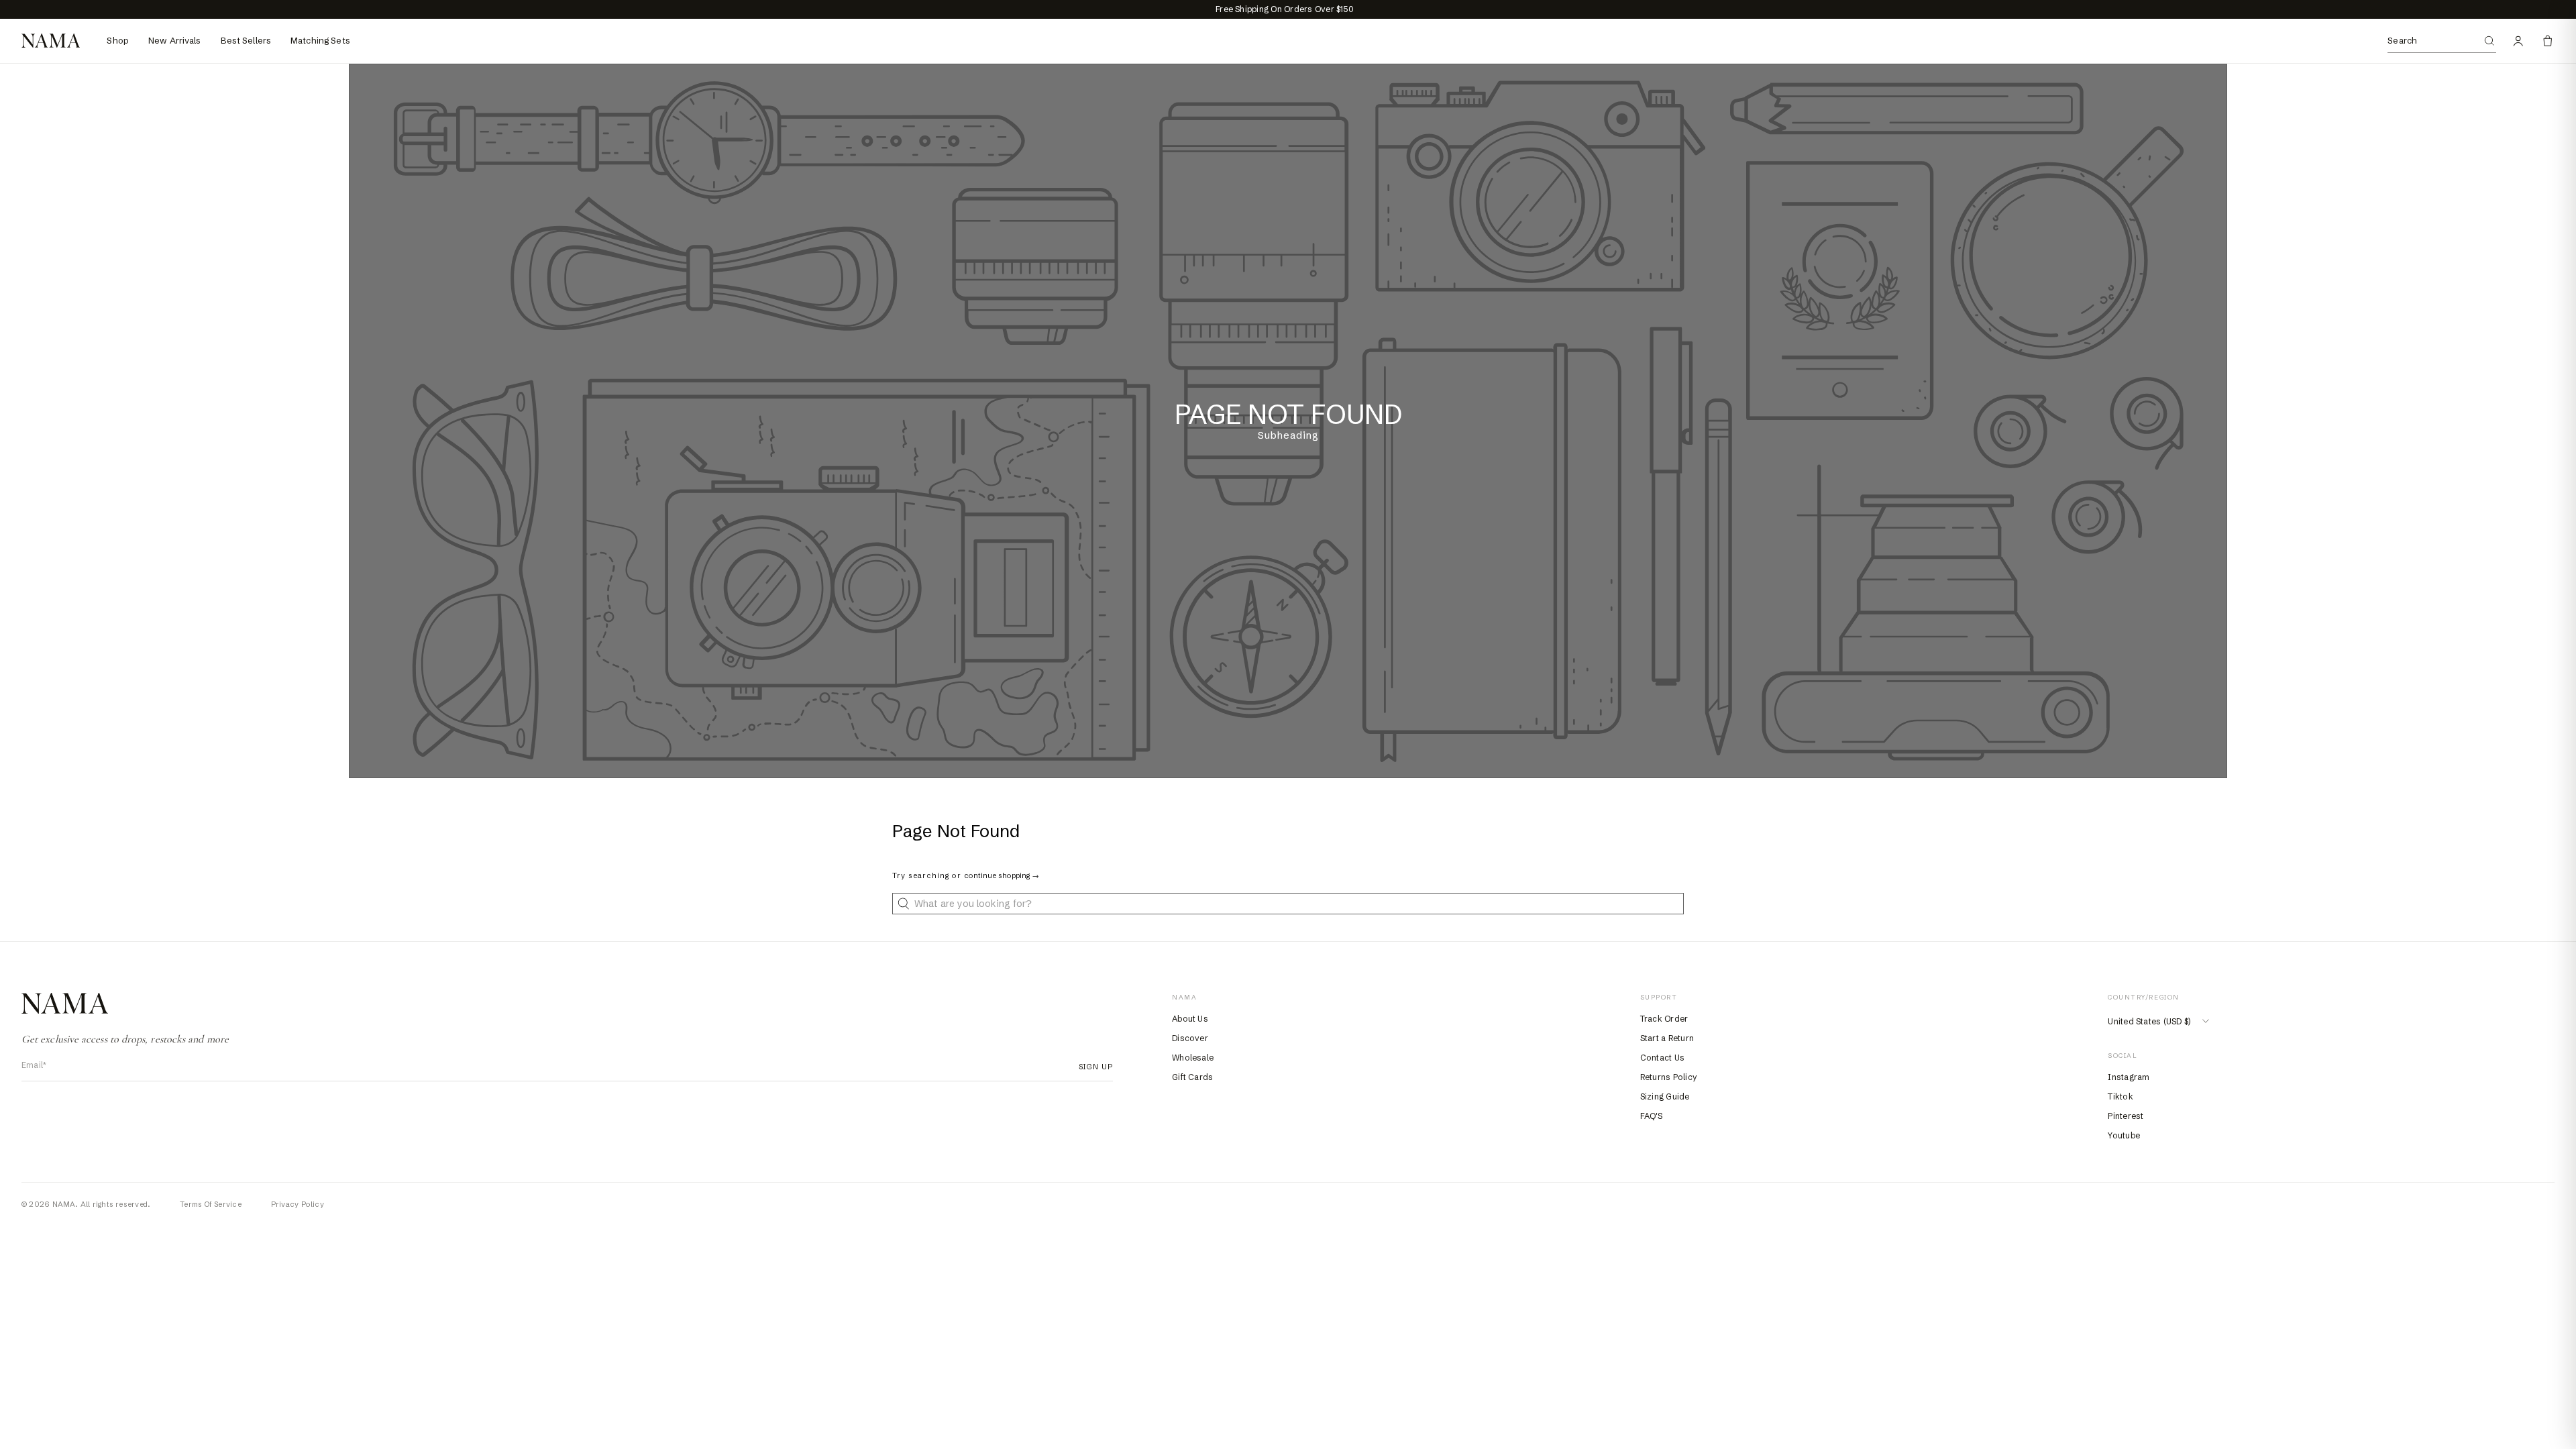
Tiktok (2120, 1096)
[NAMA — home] (51, 41)
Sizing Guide (1665, 1096)
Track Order (1664, 1019)
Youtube (2124, 1135)
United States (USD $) (2149, 1021)
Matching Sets (320, 40)
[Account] (2518, 41)
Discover (1190, 1038)
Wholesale (1193, 1058)
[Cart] (2548, 41)
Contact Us (1662, 1058)
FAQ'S (1651, 1116)
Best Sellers (246, 40)
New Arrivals (175, 40)
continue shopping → (1002, 875)
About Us (1190, 1019)
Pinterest (2126, 1116)
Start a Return (1667, 1038)
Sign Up (1092, 1067)
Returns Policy (1669, 1077)
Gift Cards (1192, 1077)
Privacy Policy (298, 1204)
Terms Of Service (211, 1204)
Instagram (2129, 1077)
